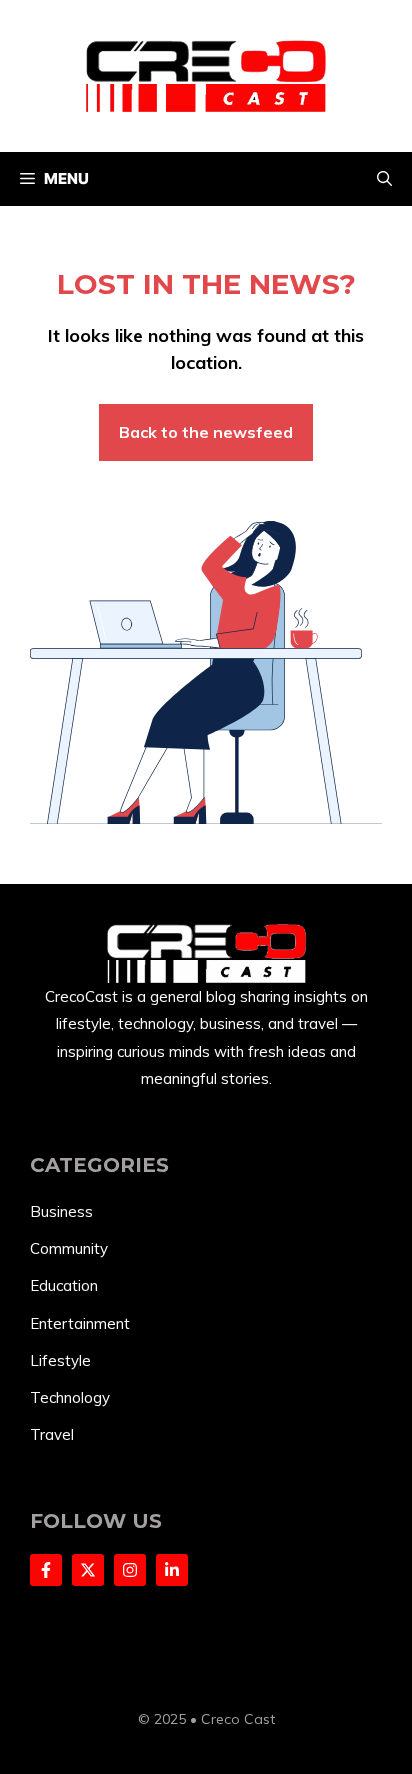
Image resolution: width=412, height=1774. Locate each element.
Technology (70, 1397)
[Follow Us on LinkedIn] (172, 1570)
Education (64, 1285)
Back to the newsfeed (206, 432)
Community (69, 1248)
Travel (52, 1434)
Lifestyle (60, 1360)
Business (61, 1211)
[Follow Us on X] (88, 1570)
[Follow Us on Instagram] (130, 1570)
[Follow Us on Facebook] (46, 1570)
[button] (384, 179)
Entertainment (80, 1323)
